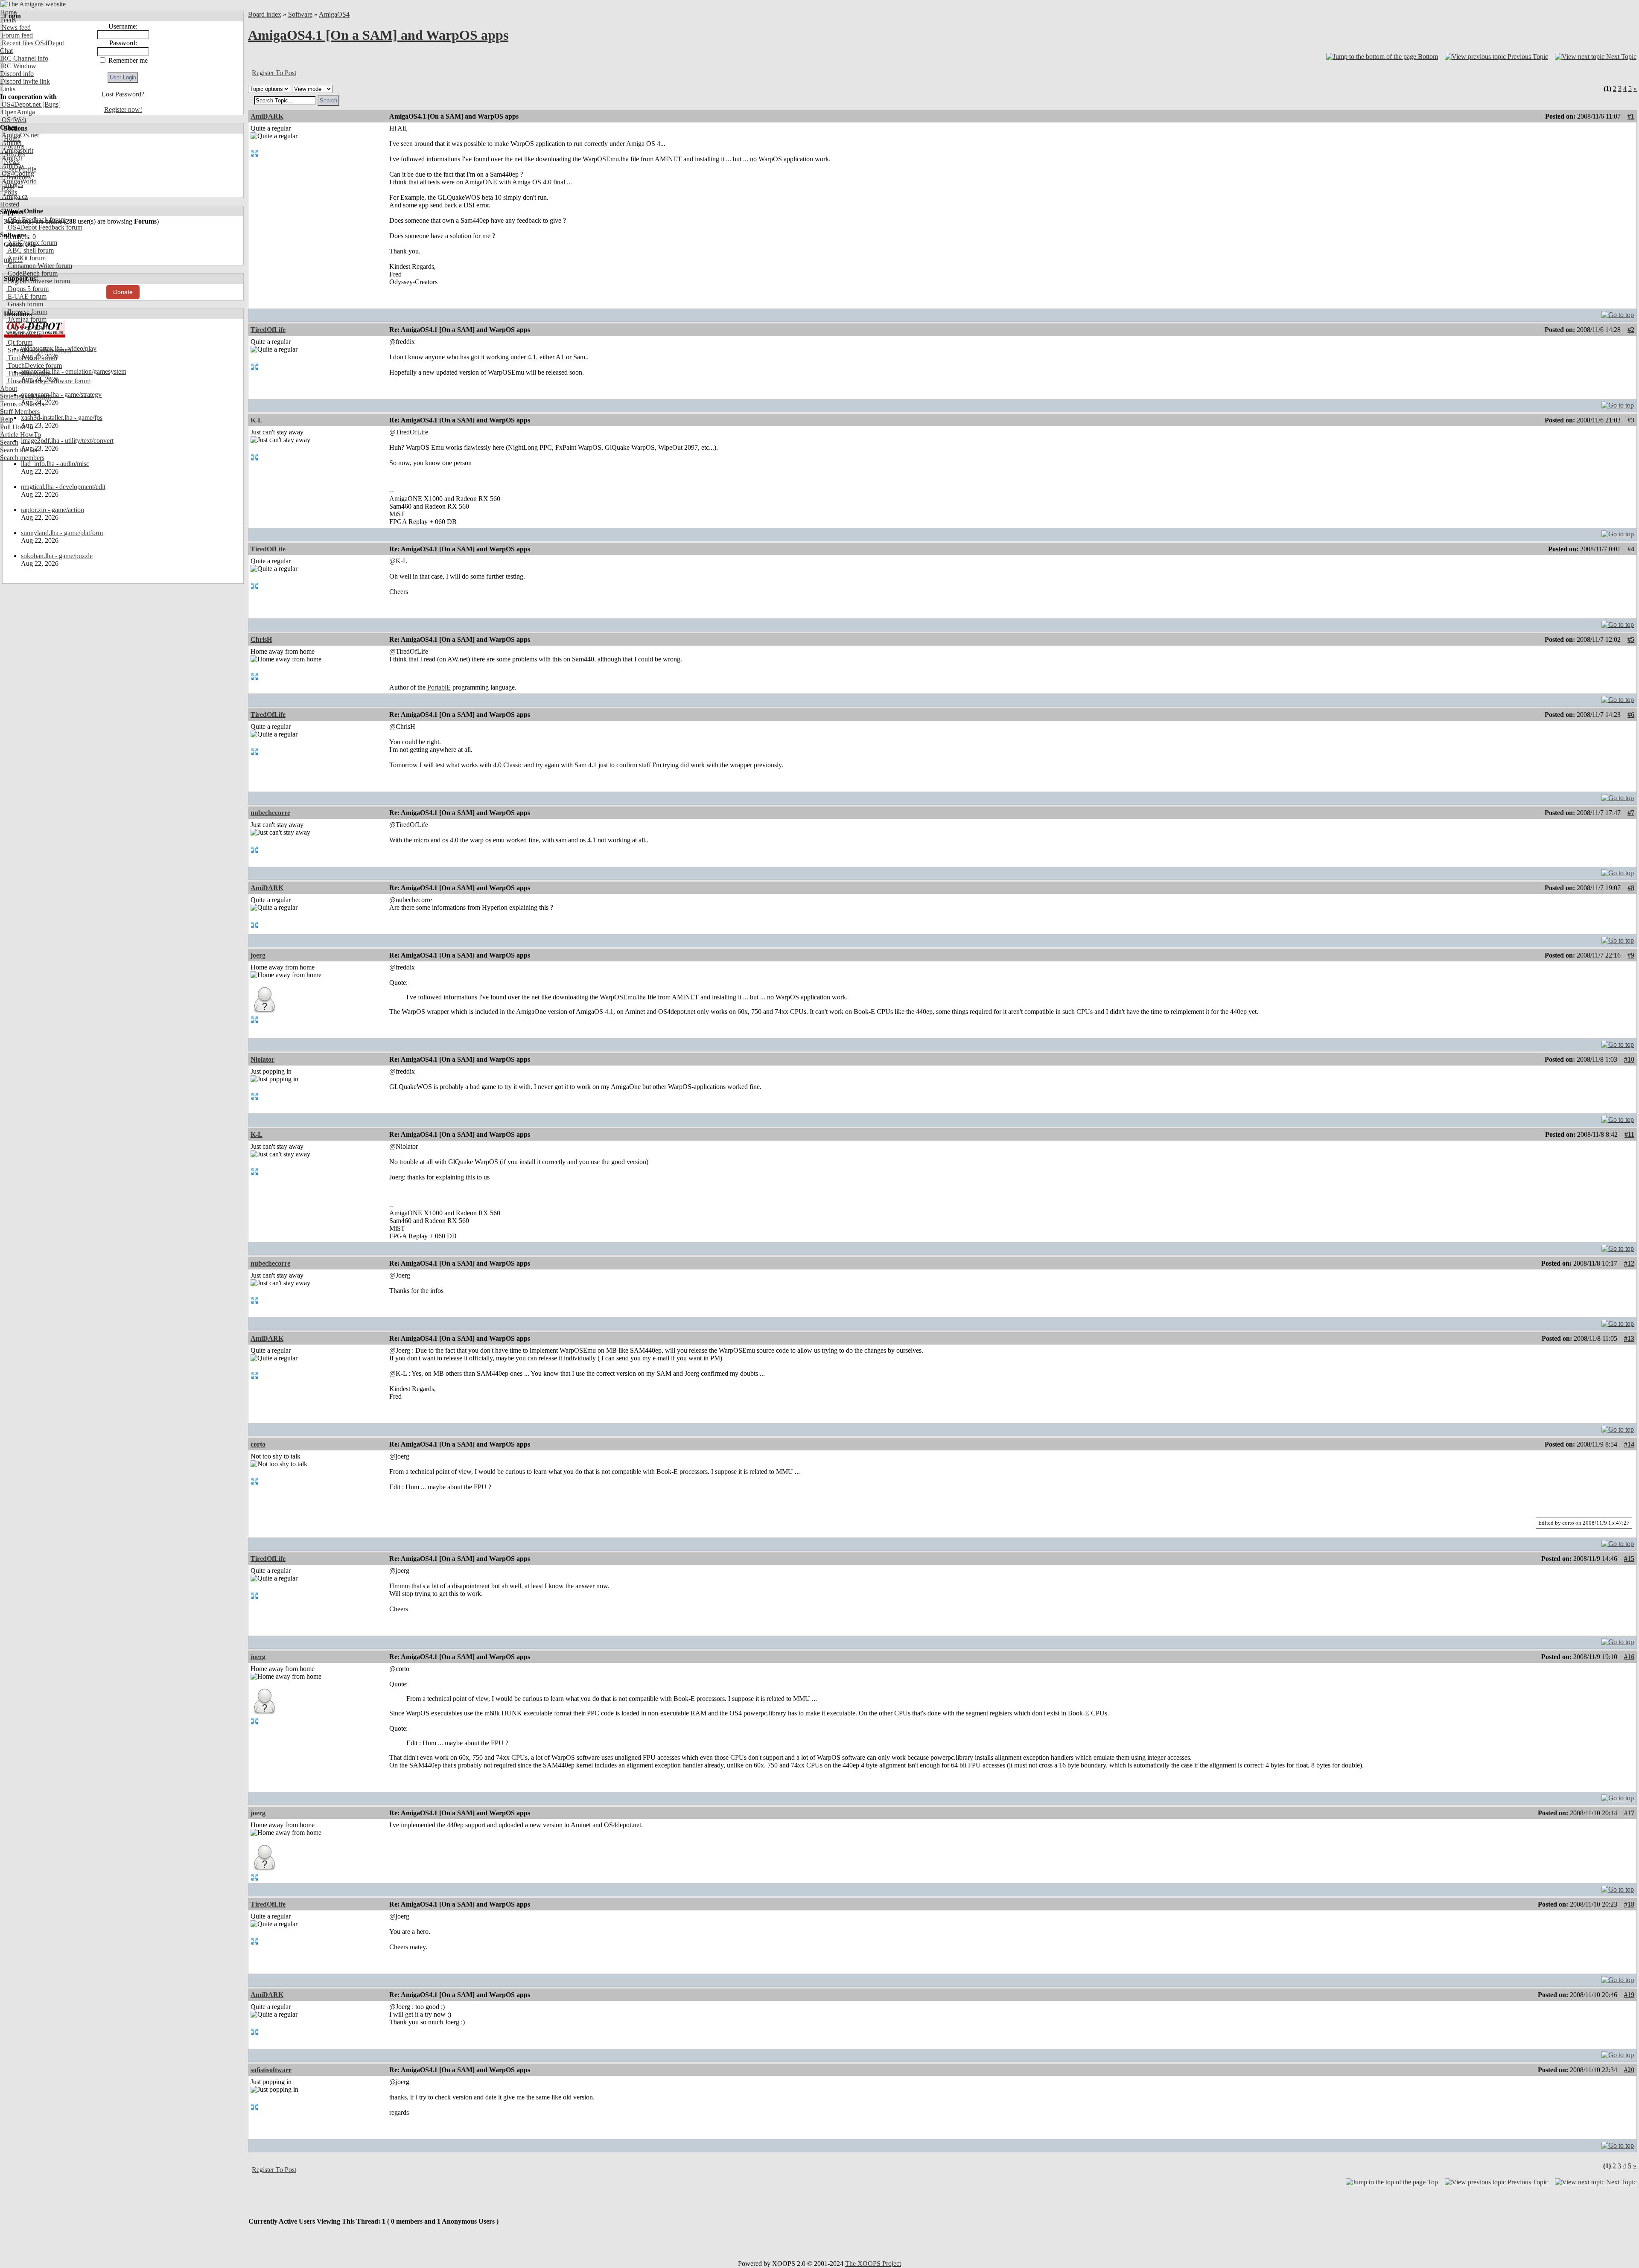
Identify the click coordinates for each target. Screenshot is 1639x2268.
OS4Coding (17, 173)
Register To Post (274, 73)
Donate (123, 292)
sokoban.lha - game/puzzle (57, 556)
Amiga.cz (14, 197)
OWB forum (24, 335)
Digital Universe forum (38, 281)
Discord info (17, 74)
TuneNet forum (28, 373)
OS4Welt (13, 120)
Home (8, 12)
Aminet (11, 143)
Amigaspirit (17, 150)
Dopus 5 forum (27, 289)
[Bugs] (51, 104)
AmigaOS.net (19, 135)
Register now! (123, 109)
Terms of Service (23, 404)
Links (8, 89)
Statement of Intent (25, 396)
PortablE (439, 687)
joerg (258, 955)
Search (9, 442)
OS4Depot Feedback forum (44, 227)
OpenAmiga (17, 112)
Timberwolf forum (32, 358)
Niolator (262, 1059)
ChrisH (261, 639)
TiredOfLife (268, 330)
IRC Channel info (24, 58)
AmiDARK (267, 116)
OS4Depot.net (20, 104)
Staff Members (20, 412)
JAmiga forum (26, 319)
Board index (265, 14)
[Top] (1618, 313)
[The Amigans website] (33, 4)
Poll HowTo (17, 427)
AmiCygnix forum (32, 243)
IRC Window (18, 66)
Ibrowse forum (27, 312)
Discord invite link (25, 81)
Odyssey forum (28, 327)
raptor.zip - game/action (52, 510)
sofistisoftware (271, 2070)
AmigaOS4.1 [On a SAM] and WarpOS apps (378, 35)
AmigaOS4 (334, 14)
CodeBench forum (32, 273)
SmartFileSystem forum (39, 350)
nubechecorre (270, 813)
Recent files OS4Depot (32, 43)
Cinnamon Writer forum (39, 266)
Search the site (19, 450)
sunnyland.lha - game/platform (62, 533)
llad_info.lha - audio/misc (55, 464)
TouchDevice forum (34, 365)
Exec (8, 189)
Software (300, 14)
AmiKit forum (26, 258)
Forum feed (16, 35)
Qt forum (19, 342)
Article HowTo (20, 435)
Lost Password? (123, 94)
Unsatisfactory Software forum (48, 381)
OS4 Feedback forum (36, 220)
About (9, 389)
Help (7, 419)
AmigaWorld (18, 181)
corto (258, 1444)
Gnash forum (25, 304)
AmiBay (12, 166)
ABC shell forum (30, 250)
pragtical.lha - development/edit (63, 487)
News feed (15, 28)
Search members (22, 458)
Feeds (8, 20)
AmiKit (11, 158)
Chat (6, 51)
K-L (257, 420)
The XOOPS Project (873, 2264)
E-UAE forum (26, 296)
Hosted (10, 204)
